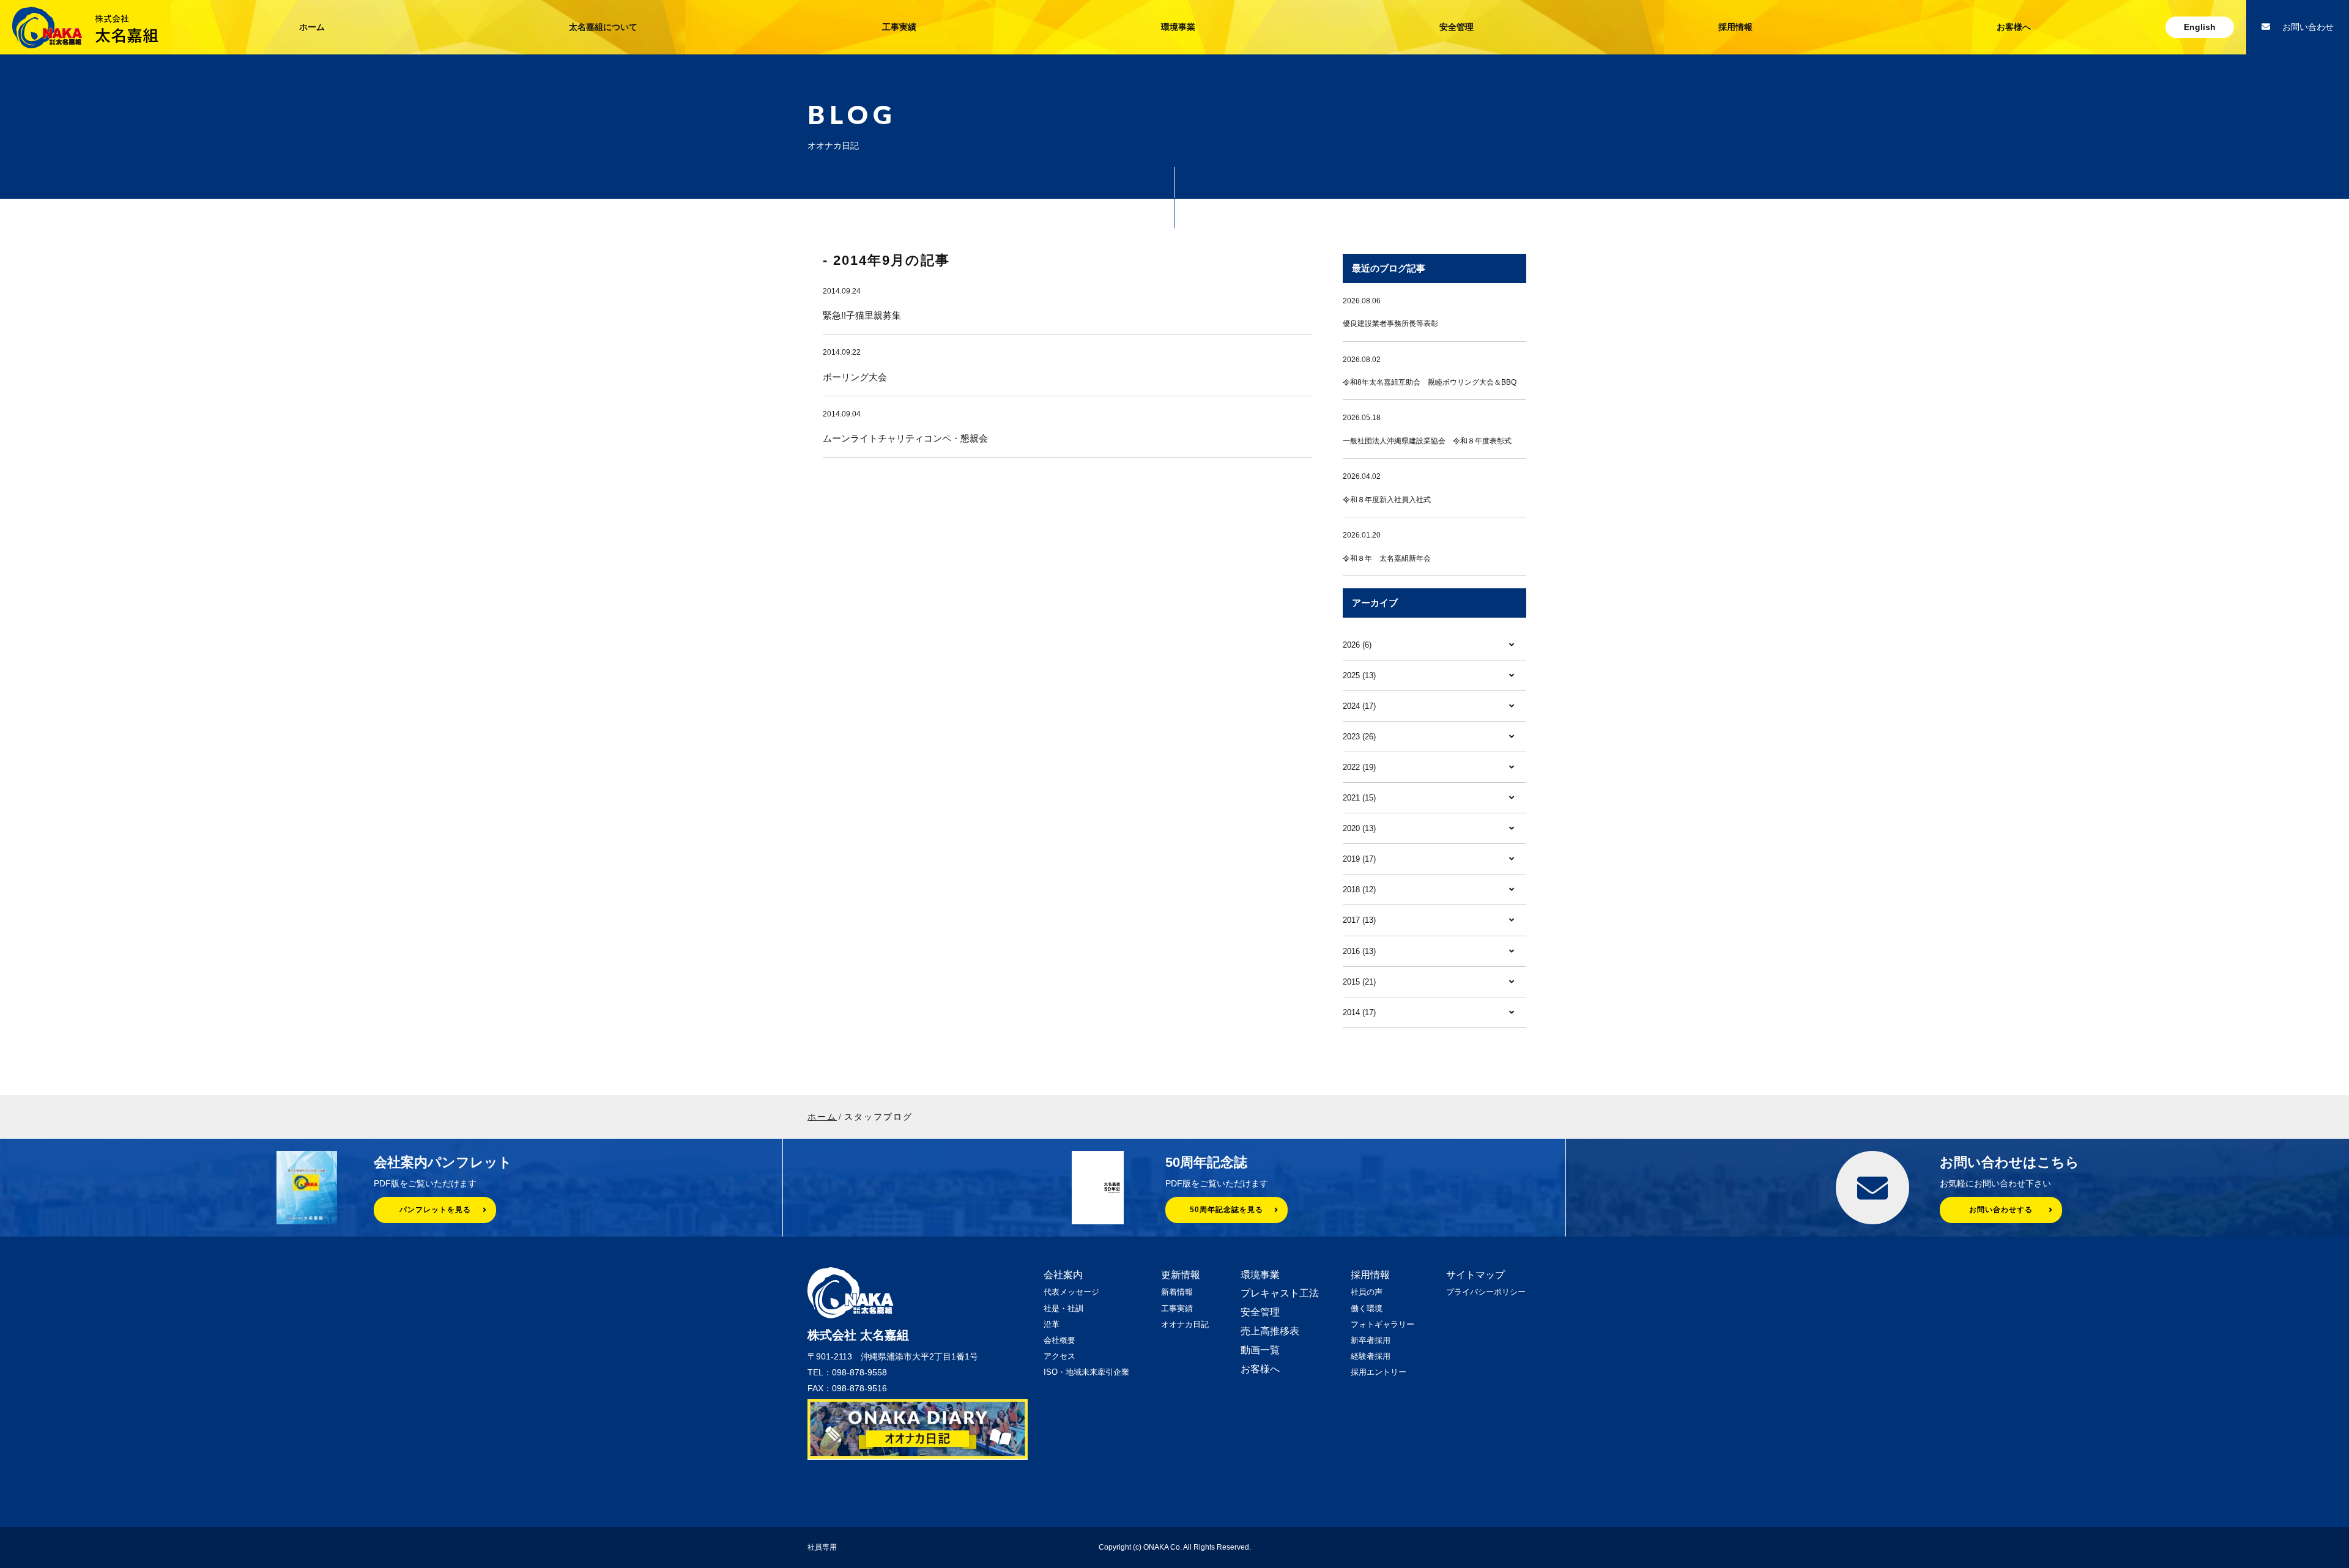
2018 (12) (1359, 889)
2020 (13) (1359, 828)
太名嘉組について (603, 27)
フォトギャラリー (1382, 1324)
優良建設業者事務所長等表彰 (1390, 324)
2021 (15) (1359, 798)
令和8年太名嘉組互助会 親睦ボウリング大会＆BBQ (1430, 382)
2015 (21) (1359, 982)
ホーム (312, 27)
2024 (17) (1359, 706)
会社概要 (1059, 1340)
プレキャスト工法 (1280, 1293)
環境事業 (1178, 27)
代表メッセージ (1071, 1292)
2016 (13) (1359, 951)
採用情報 (1735, 27)
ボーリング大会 (855, 377)
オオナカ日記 (1185, 1324)
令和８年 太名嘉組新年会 (1387, 558)
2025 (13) (1359, 675)
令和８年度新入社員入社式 (1387, 500)
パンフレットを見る (435, 1210)
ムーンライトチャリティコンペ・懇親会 (905, 438)
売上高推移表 (1270, 1331)
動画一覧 (1260, 1350)
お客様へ (2014, 27)
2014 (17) (1359, 1012)
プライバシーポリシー (1486, 1292)
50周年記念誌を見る (1226, 1210)
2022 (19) (1359, 767)
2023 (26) (1359, 737)
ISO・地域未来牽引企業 (1086, 1372)
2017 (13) (1359, 920)
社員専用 (822, 1547)
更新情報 (1181, 1275)
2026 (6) (1357, 645)
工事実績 (899, 27)
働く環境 (1367, 1308)
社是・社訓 (1063, 1308)
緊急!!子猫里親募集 (862, 315)
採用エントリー (1379, 1372)
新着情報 (1177, 1292)
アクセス (1059, 1356)
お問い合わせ (2308, 27)
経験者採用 (1371, 1356)
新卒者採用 (1371, 1340)
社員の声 (1367, 1292)
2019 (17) (1359, 859)
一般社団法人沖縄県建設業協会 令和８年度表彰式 (1427, 441)
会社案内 (1063, 1275)
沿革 (1052, 1324)
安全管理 (1457, 27)
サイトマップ (1475, 1275)
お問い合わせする (2001, 1210)
